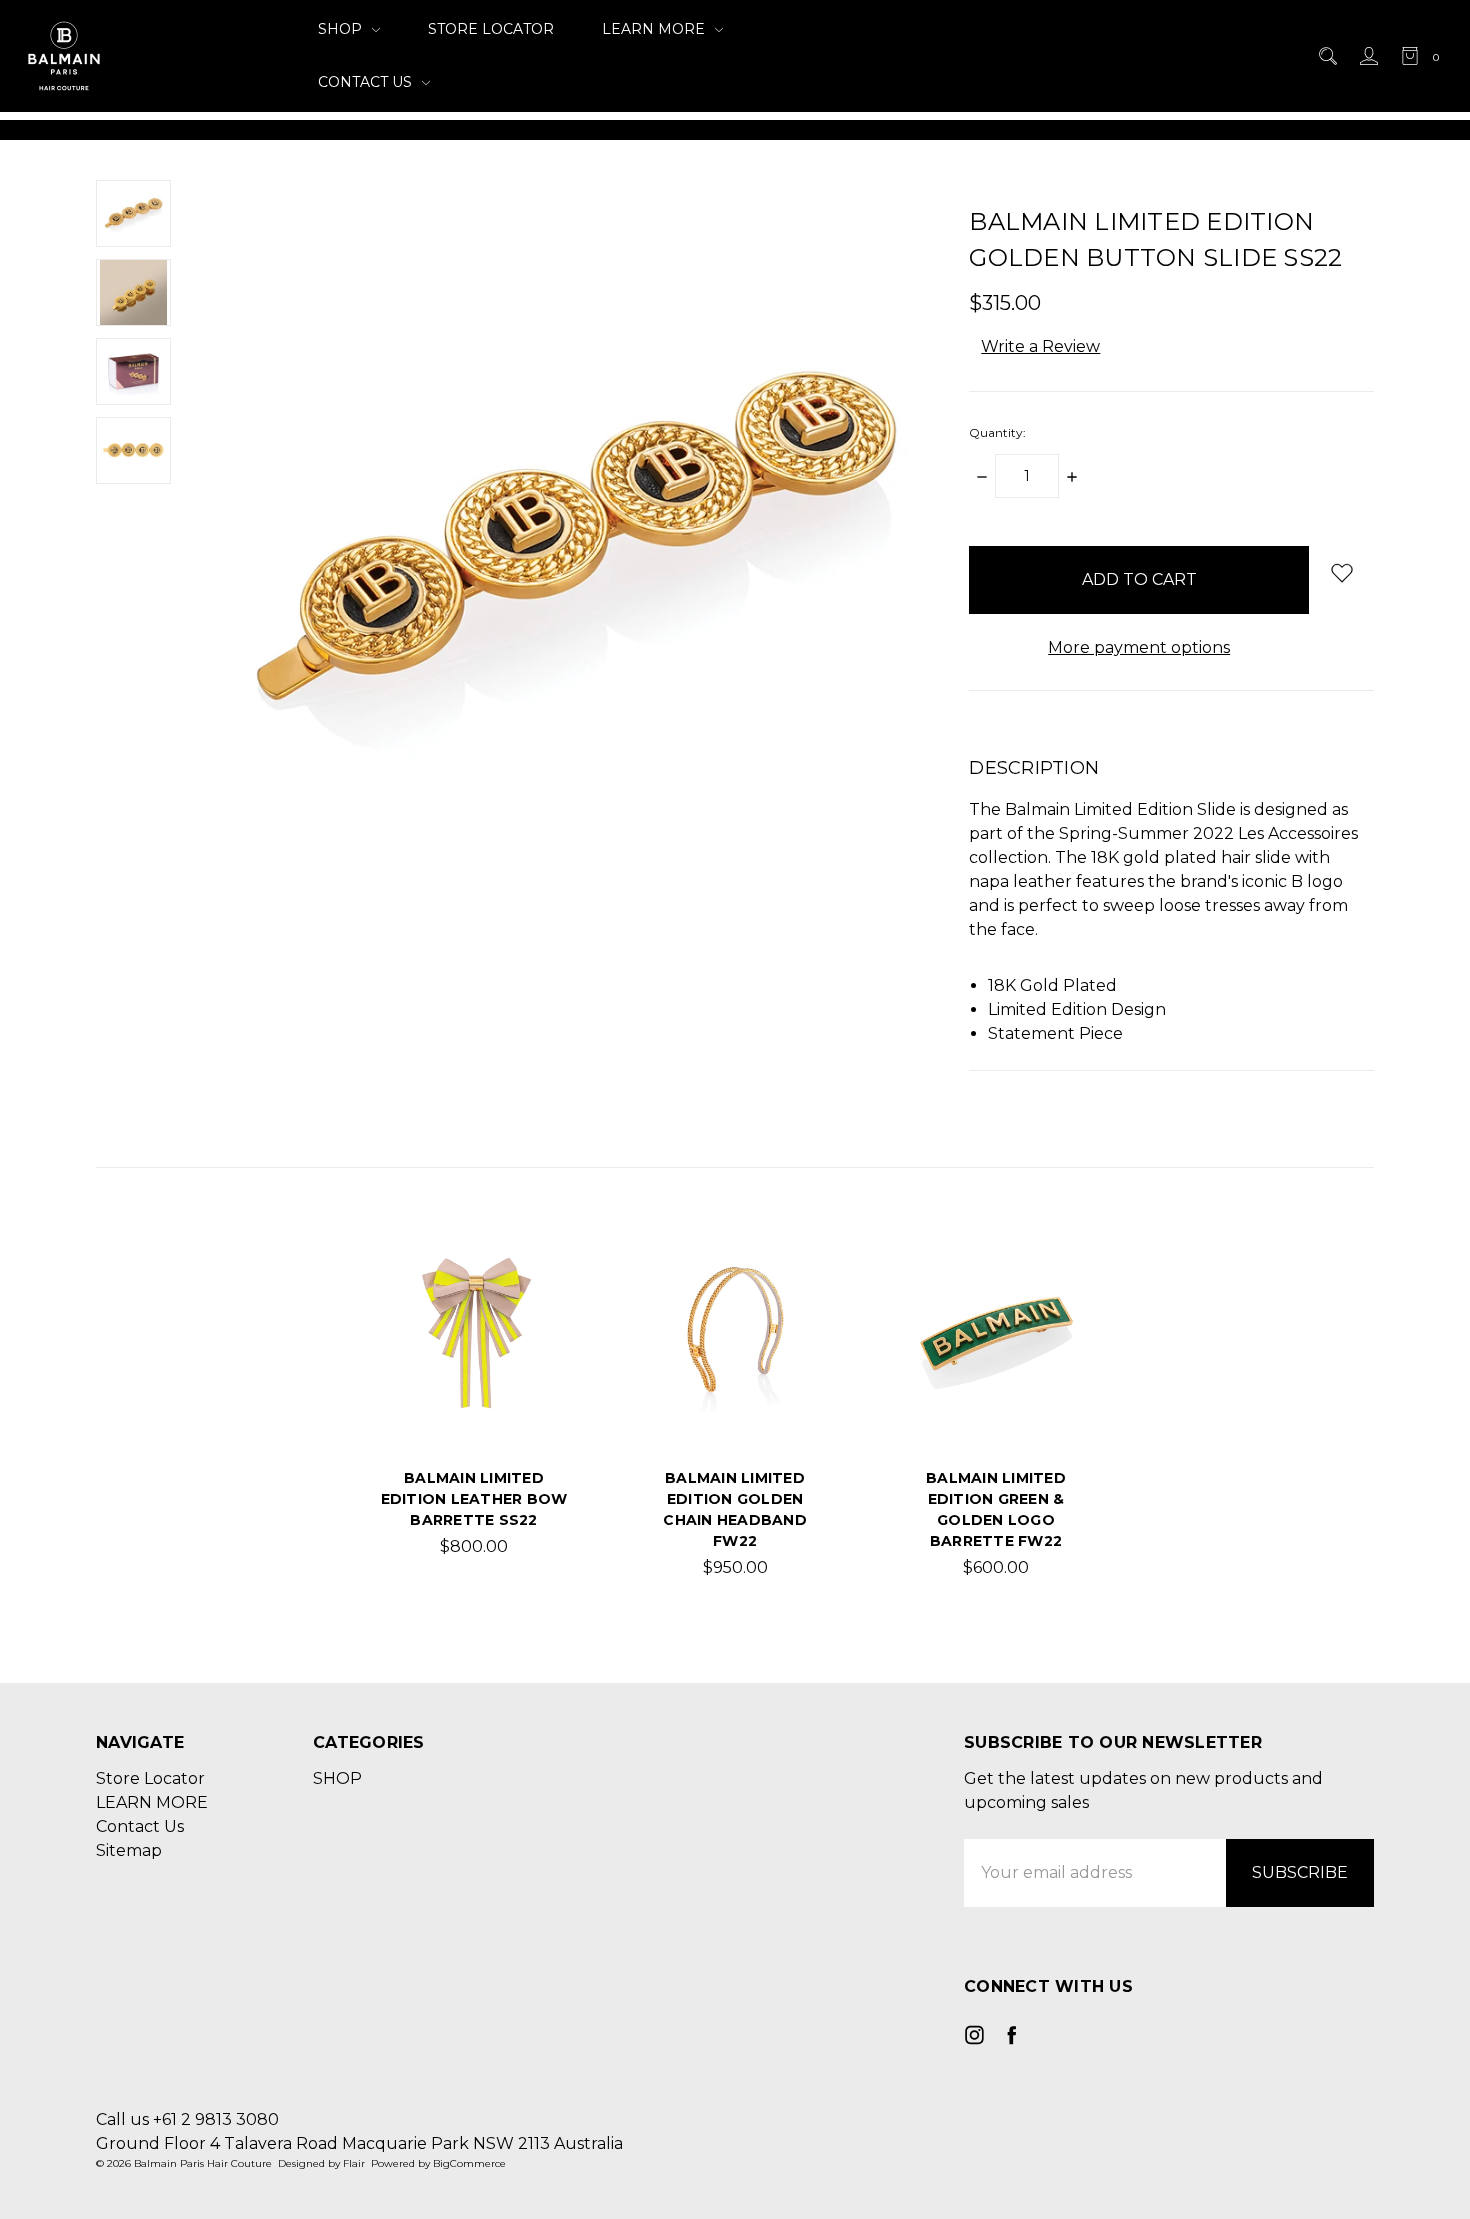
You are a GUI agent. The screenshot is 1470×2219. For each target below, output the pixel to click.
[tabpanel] (474, 1410)
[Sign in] (1367, 56)
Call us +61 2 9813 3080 (187, 2119)
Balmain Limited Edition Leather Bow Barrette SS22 (474, 1499)
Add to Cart (474, 1395)
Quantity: (997, 432)
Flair (354, 2163)
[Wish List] (536, 1319)
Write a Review (1040, 346)
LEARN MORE (655, 29)
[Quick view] (536, 1273)
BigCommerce (469, 2163)
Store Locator (491, 29)
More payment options (1139, 647)
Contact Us (367, 82)
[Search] (1326, 56)
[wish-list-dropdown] (1341, 572)
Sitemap (129, 1850)
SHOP (342, 29)
